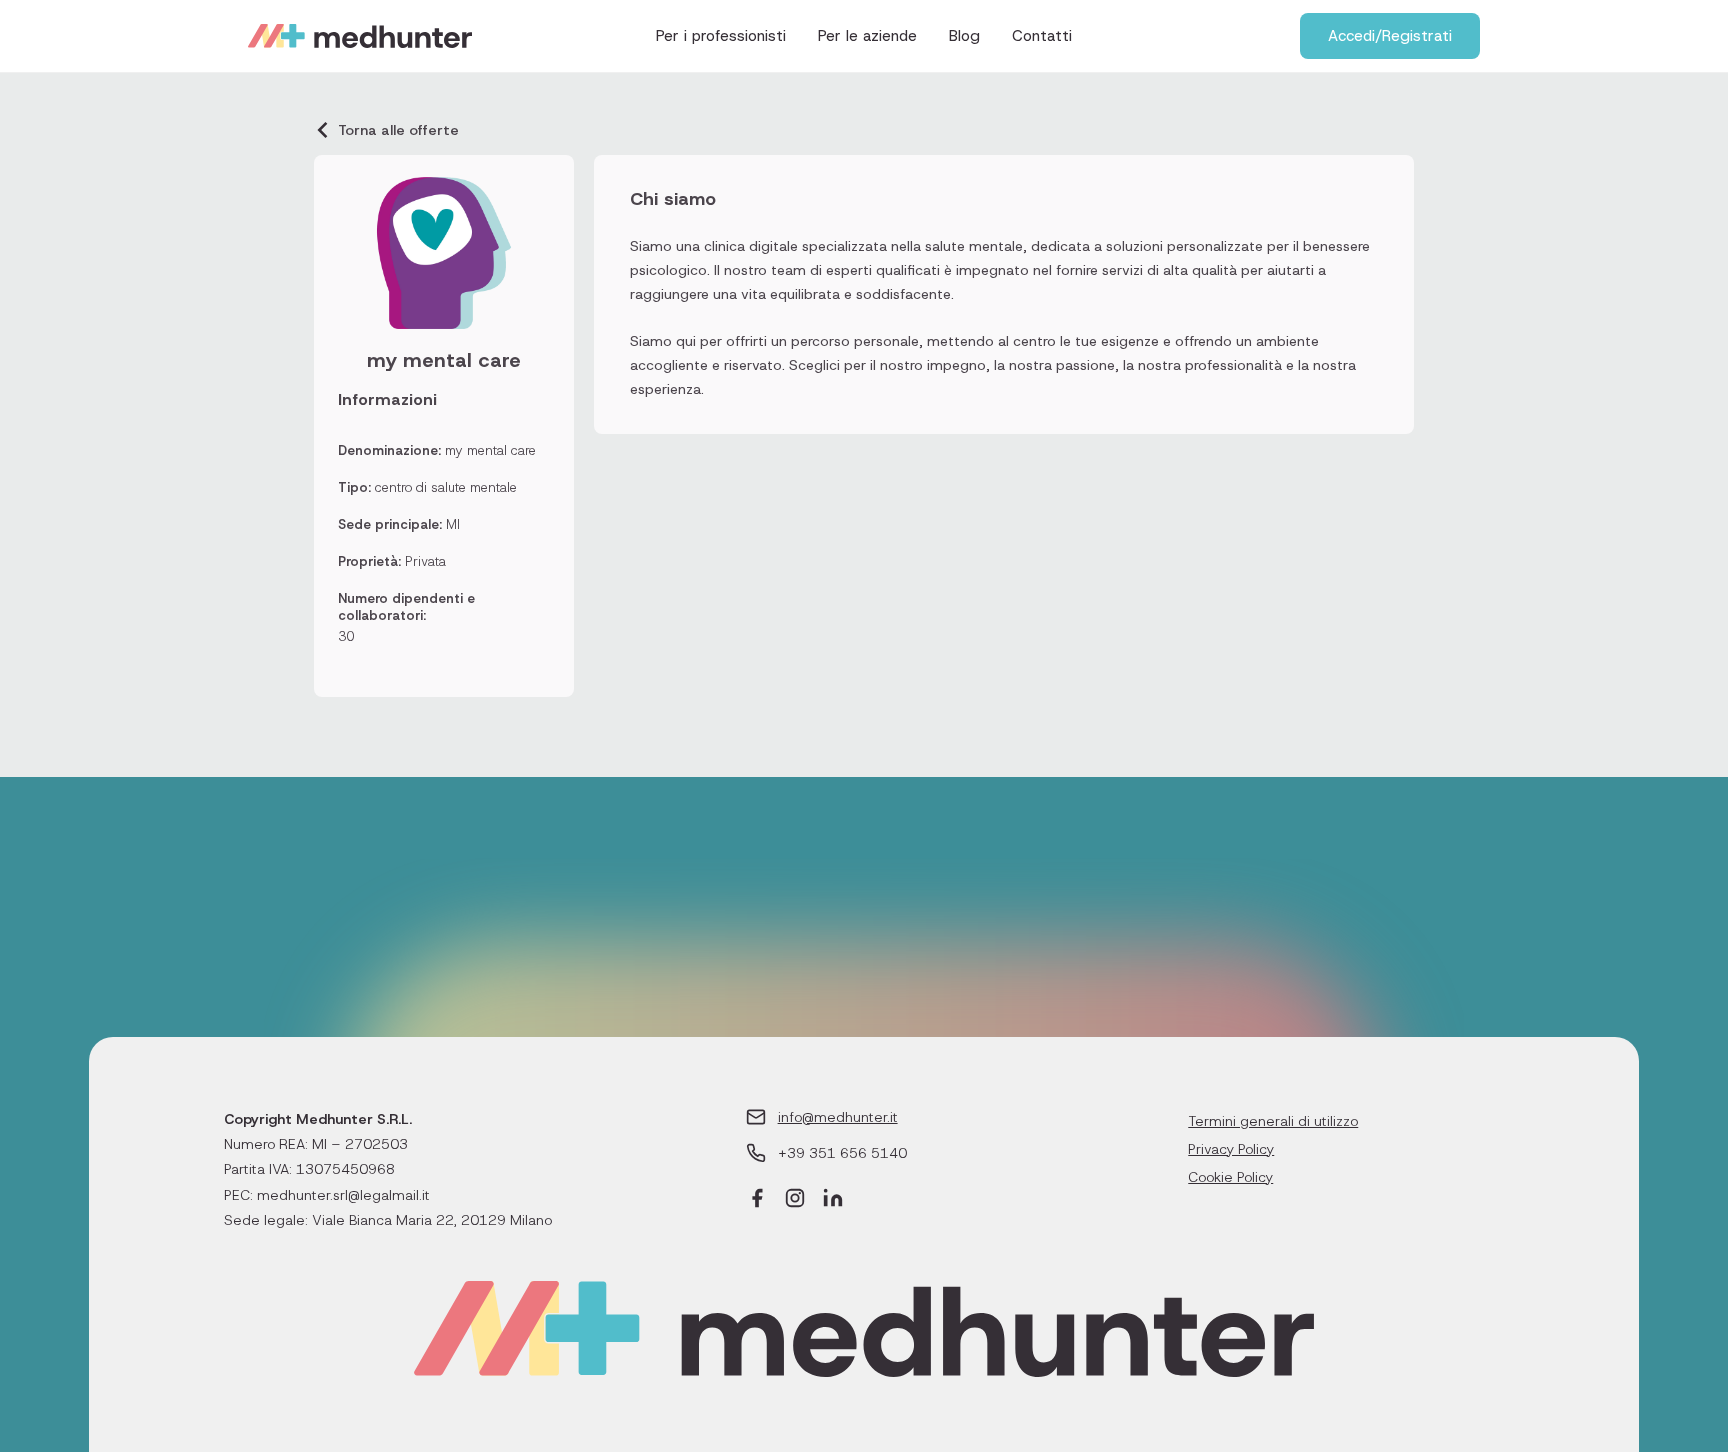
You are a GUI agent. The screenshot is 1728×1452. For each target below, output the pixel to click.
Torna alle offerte (398, 130)
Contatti (1042, 36)
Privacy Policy (1231, 1149)
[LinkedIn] (833, 1200)
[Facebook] (757, 1200)
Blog (964, 36)
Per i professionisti (721, 36)
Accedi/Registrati (1390, 36)
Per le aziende (867, 36)
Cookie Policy (1230, 1177)
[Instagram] (795, 1200)
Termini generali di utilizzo (1273, 1121)
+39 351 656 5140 (842, 1153)
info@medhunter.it (838, 1117)
